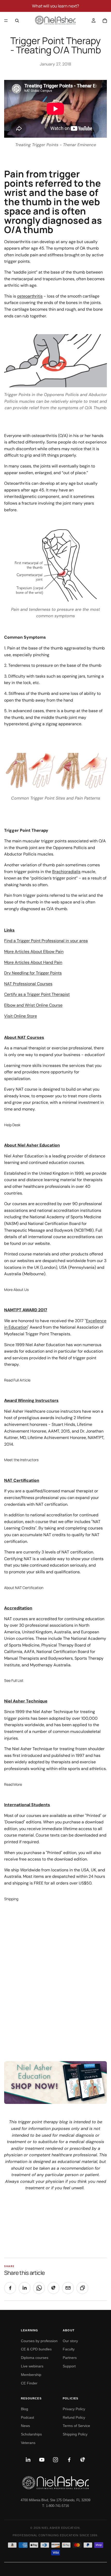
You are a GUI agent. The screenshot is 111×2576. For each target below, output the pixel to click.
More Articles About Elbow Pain (34, 952)
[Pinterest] (83, 2460)
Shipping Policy (75, 2434)
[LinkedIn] (28, 2460)
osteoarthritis (30, 296)
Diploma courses (35, 2358)
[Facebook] (69, 2460)
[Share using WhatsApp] (39, 2288)
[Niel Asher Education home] (55, 2483)
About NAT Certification (24, 1588)
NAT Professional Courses (28, 984)
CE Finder (29, 2383)
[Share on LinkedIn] (25, 2288)
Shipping (11, 1899)
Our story (70, 2341)
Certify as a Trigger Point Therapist (37, 994)
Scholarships (31, 2434)
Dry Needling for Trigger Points (33, 973)
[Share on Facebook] (10, 2288)
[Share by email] (68, 2288)
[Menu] (6, 21)
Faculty (69, 2349)
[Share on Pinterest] (53, 2288)
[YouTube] (42, 2460)
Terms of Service (76, 2426)
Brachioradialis (66, 872)
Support (69, 2366)
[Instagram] (55, 2460)
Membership (31, 2375)
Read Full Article (17, 1380)
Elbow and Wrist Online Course (33, 1005)
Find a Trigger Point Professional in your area (46, 941)
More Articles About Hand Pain (33, 962)
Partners (70, 2358)
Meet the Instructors (21, 1460)
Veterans (28, 2443)
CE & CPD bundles (36, 2349)
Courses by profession (39, 2341)
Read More (13, 1784)
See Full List (14, 1680)
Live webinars (32, 2366)
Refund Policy (74, 2417)
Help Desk (12, 1125)
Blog (25, 2409)
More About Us (16, 1290)
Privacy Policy (74, 2409)
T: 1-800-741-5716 (55, 2506)
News (25, 2426)
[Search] (17, 21)
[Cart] (105, 21)
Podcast (27, 2417)
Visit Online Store (21, 1016)
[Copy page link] (82, 2288)
